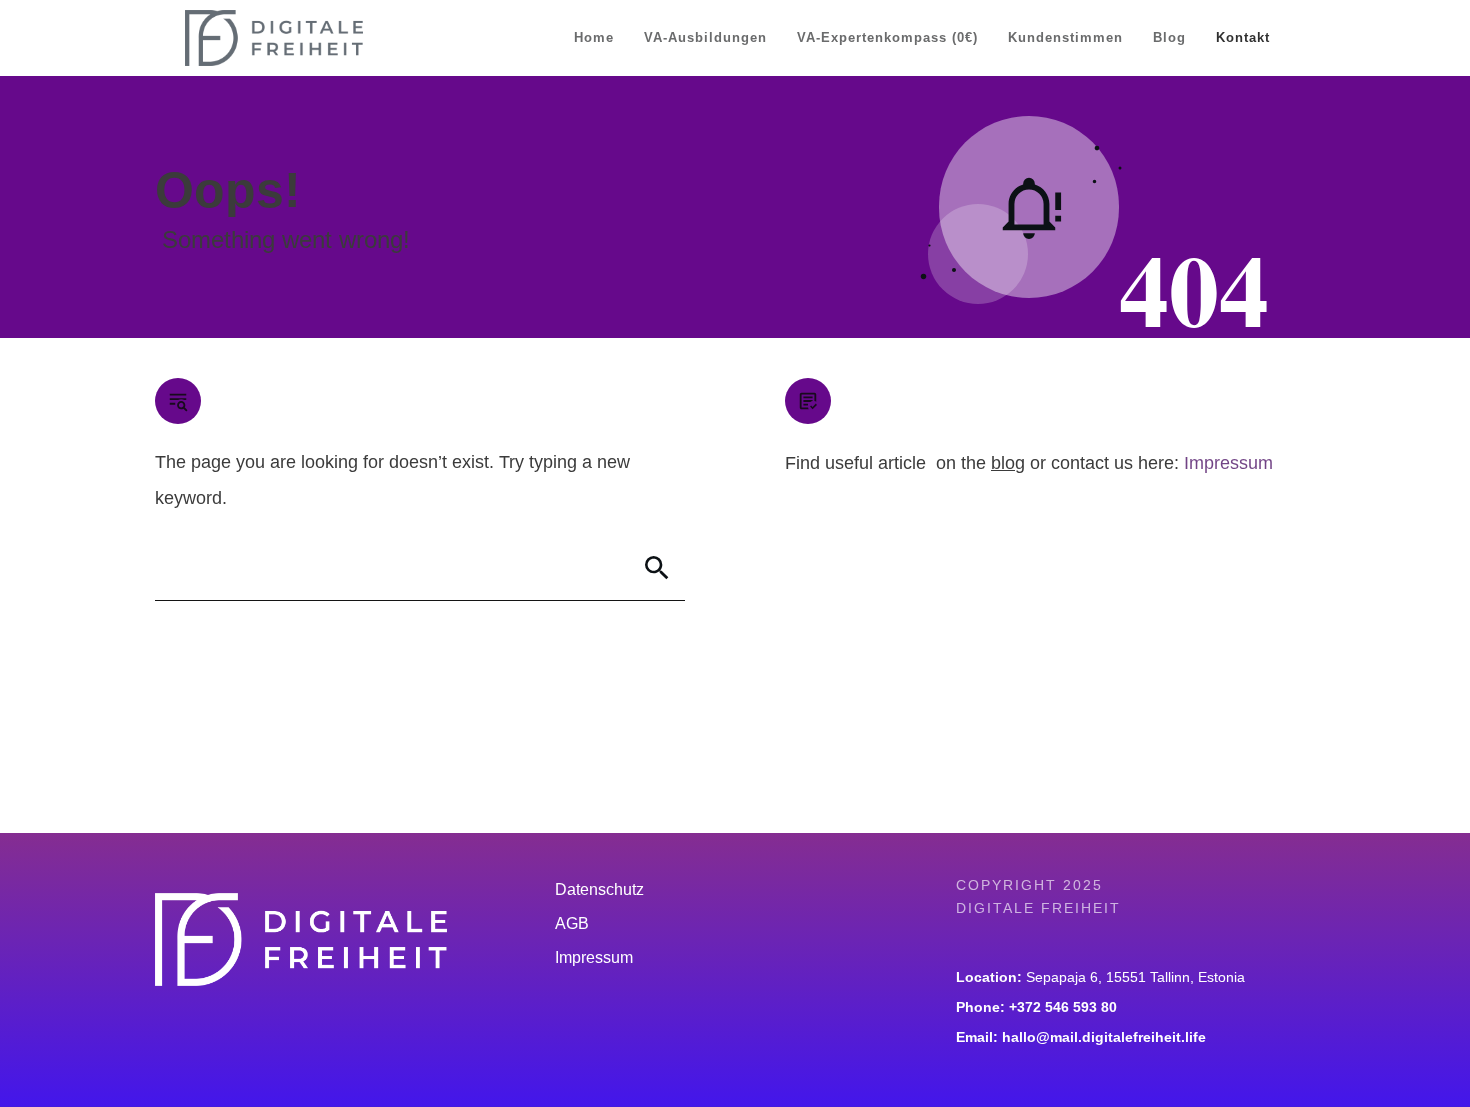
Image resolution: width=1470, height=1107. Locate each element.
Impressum (1228, 463)
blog (1008, 463)
